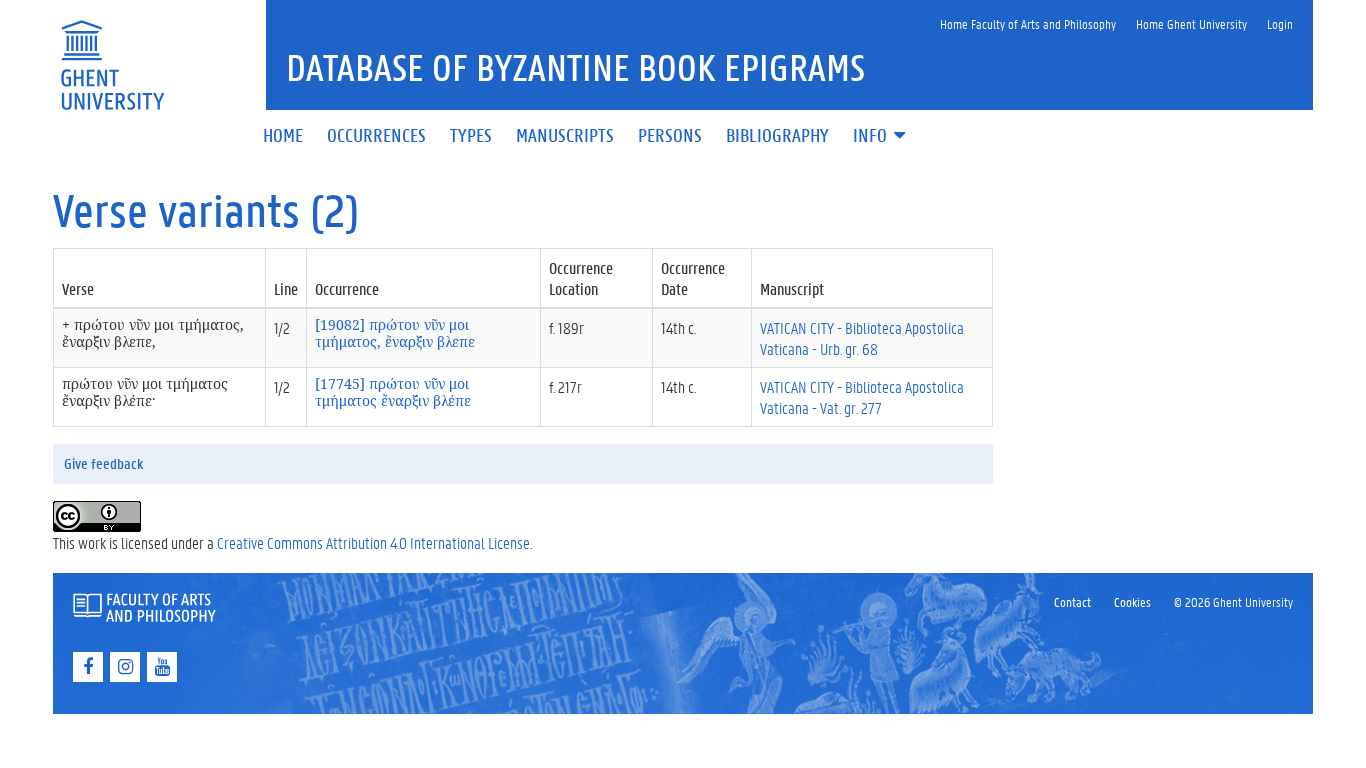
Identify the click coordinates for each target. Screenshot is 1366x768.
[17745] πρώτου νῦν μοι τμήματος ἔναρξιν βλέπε (393, 392)
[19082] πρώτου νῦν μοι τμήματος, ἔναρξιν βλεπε (395, 333)
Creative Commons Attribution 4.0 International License (373, 542)
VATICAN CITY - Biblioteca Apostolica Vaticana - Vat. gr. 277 (862, 397)
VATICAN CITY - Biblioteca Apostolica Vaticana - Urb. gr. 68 (862, 338)
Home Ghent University (1191, 23)
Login (1280, 23)
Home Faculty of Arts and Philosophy (1028, 23)
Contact (1072, 601)
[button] (881, 136)
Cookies (1132, 601)
